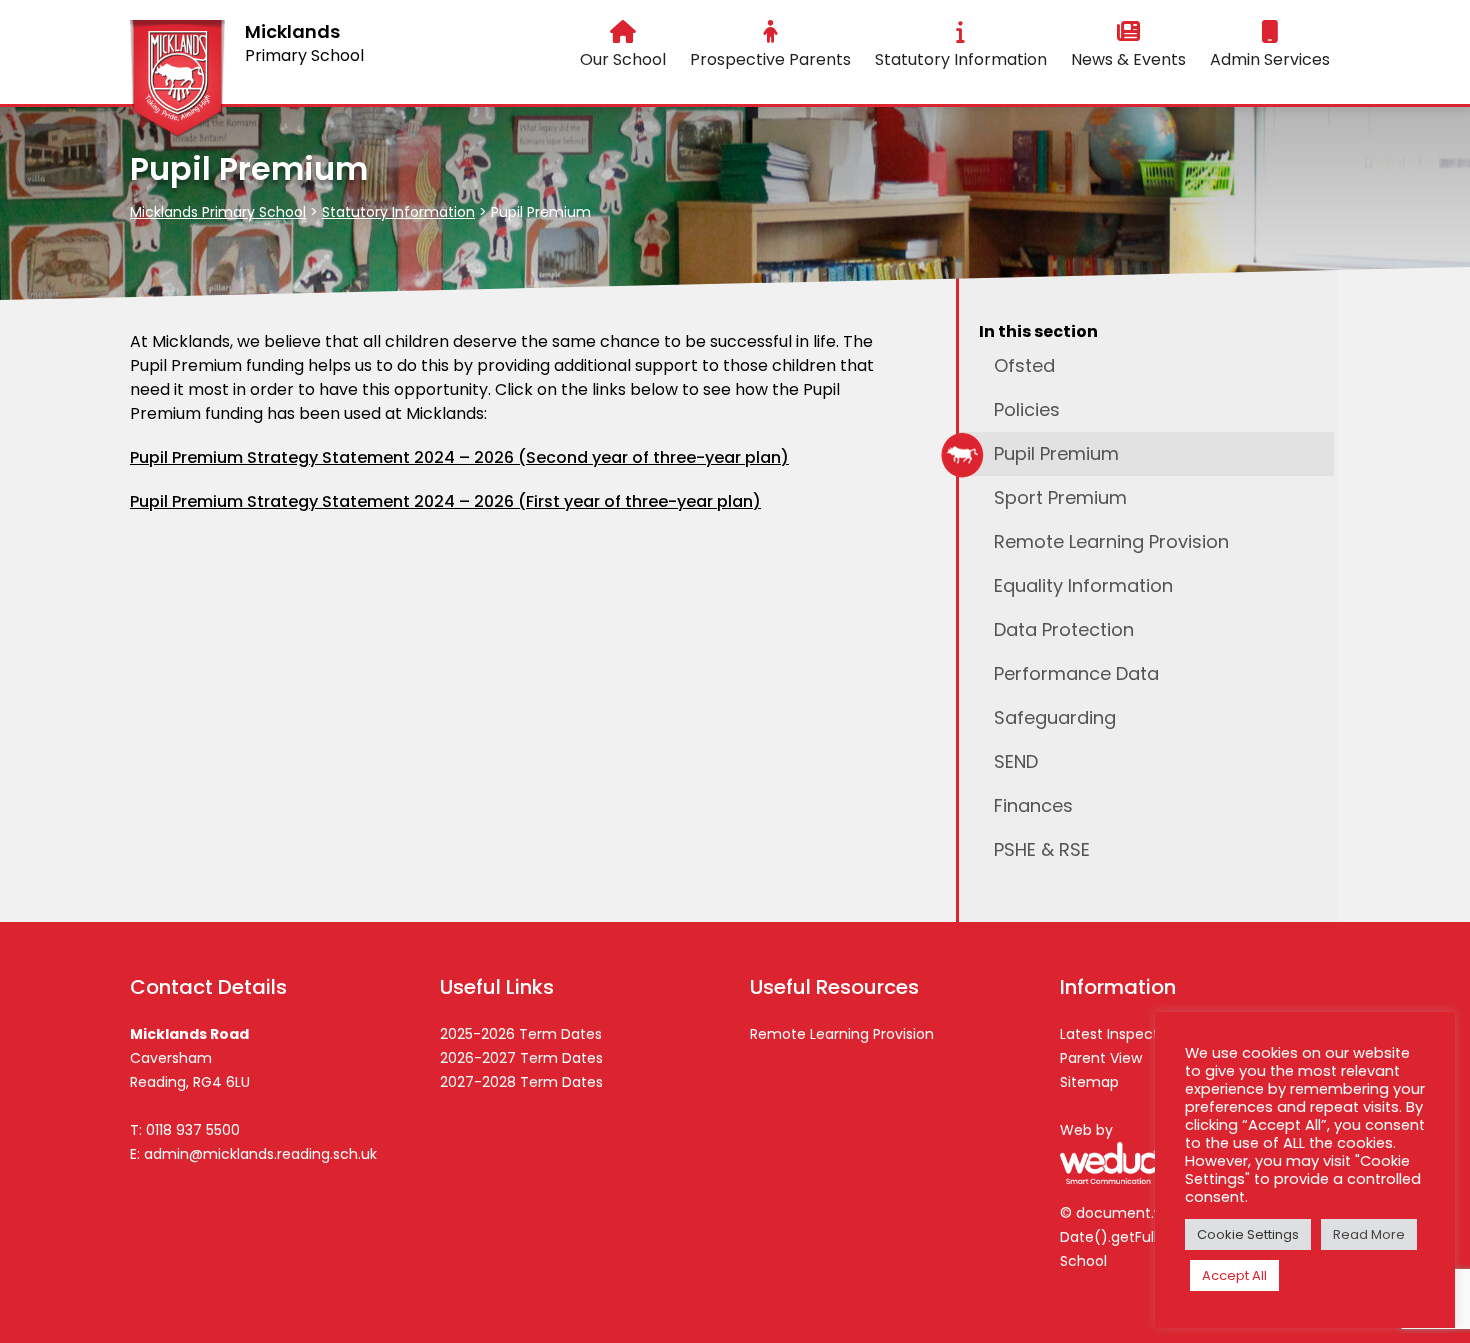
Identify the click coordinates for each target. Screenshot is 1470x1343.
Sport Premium (1060, 497)
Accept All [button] (1234, 1275)
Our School (623, 59)
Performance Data (1076, 673)
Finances (1033, 805)
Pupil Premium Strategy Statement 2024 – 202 (317, 501)
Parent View (1101, 1058)
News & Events (1128, 59)
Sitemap (1089, 1082)
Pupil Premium (1056, 453)
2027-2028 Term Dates (521, 1082)
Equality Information (1083, 585)
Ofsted (1024, 365)
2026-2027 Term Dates (521, 1058)
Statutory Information (961, 59)
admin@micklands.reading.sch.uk (260, 1154)
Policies (1027, 409)
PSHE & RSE (1042, 849)
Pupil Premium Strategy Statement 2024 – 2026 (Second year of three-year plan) (459, 457)
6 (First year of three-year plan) (632, 501)
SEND (1016, 761)
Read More (1369, 1234)
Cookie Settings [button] (1248, 1234)
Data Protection (1064, 629)
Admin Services (1270, 59)
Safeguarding (1055, 717)
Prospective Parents (770, 59)
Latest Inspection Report (1145, 1034)
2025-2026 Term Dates (521, 1034)
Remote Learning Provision (1111, 541)
